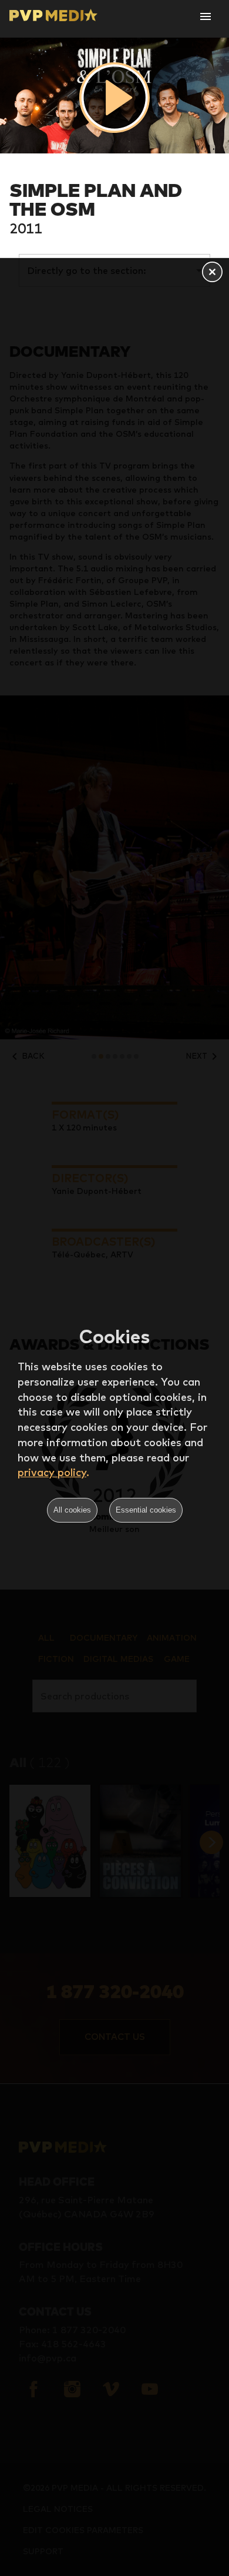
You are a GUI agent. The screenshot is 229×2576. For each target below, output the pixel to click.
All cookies (72, 1510)
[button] (212, 273)
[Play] (114, 98)
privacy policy (52, 1472)
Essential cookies (146, 1510)
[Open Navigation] (206, 16)
